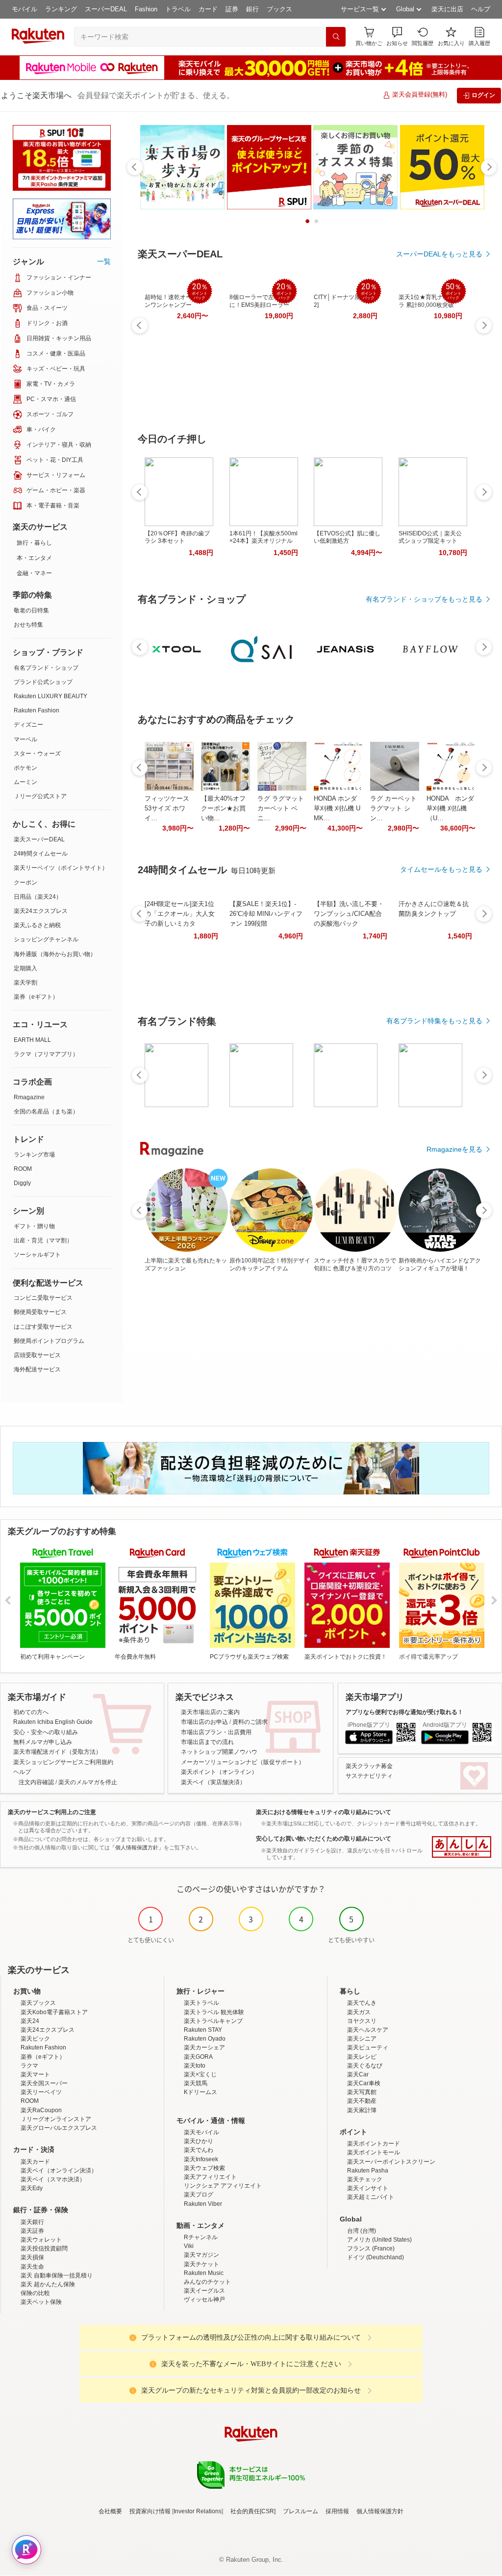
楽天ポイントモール (374, 2152)
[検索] (336, 37)
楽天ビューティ (368, 2047)
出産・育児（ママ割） (43, 1240)
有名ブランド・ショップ (46, 668)
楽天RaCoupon (41, 2110)
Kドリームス (201, 2092)
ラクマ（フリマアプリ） (46, 1054)
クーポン (25, 883)
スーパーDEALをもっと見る (439, 254)
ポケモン (25, 768)
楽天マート (35, 2074)
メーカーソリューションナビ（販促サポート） (243, 1762)
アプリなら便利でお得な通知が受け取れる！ (404, 1712)
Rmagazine (29, 1097)
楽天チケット (201, 2264)
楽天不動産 (362, 2101)
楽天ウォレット (41, 2240)
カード (208, 9)
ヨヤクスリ (362, 2021)
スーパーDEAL (106, 9)
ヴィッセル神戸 (204, 2299)
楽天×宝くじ (200, 2074)
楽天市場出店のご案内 (210, 1712)
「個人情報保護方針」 (137, 1847)
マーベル (25, 739)
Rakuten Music (204, 2273)
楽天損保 (32, 2257)
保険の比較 (35, 2293)
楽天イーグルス (204, 2291)
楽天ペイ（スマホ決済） (53, 2179)
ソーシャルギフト (37, 1255)
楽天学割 (25, 983)
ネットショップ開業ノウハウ (219, 1752)
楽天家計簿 (362, 2110)
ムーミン (25, 782)
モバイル (25, 9)
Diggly (22, 1183)
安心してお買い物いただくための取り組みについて (324, 1839)
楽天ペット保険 (41, 2302)
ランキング (61, 9)
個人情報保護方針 (380, 2511)
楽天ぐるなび (365, 2066)
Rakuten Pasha (368, 2171)
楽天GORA (198, 2057)
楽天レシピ (362, 2057)
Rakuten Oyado (205, 2039)
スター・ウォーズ (37, 754)
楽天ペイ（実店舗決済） (213, 1782)
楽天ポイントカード (374, 2144)
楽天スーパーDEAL (39, 839)
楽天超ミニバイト (371, 2197)
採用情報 (337, 2511)
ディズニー (28, 725)
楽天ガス (359, 2012)
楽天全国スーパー (44, 2083)
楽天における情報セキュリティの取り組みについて (324, 1812)
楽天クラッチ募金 (369, 1766)
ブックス (279, 9)
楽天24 (30, 2021)
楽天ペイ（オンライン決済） (59, 2171)
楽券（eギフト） (36, 997)
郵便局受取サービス (40, 1312)
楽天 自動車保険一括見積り (57, 2275)
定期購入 (25, 968)
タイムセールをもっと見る (441, 869)
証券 (232, 9)
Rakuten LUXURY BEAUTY (50, 696)
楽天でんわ (199, 2150)
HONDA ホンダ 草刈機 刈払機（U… (450, 808)
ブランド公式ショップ (43, 682)
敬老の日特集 (31, 610)
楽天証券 (32, 2231)
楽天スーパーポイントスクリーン (391, 2162)
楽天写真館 (362, 2092)
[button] (397, 37)
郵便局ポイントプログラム (49, 1341)
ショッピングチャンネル (46, 939)
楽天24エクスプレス (41, 911)
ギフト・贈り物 (34, 1226)
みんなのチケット (207, 2282)
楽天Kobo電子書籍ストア (54, 2012)
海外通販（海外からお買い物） (55, 954)
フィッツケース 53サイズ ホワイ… (167, 808)
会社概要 (110, 2511)
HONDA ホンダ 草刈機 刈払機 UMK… (337, 808)
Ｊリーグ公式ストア (40, 796)
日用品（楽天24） (38, 897)
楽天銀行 (32, 2222)
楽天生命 (32, 2267)
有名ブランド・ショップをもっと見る (424, 599)
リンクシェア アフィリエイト (223, 2186)
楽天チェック (365, 2179)
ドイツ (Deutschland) (376, 2257)
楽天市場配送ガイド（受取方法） (57, 1752)
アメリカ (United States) (379, 2240)
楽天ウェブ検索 (204, 2168)
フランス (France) (371, 2248)
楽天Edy (32, 2188)
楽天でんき (362, 2003)
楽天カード (35, 2162)
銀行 (252, 9)
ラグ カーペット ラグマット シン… (393, 808)
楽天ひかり (199, 2141)
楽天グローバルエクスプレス (59, 2128)
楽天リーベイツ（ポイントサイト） (61, 868)
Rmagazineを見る (454, 1149)
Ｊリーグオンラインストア (56, 2119)
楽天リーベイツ (41, 2092)
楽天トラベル (201, 2003)
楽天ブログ (199, 2195)
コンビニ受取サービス (43, 1298)
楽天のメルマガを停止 (88, 1782)
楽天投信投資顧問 (44, 2248)
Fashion (146, 9)
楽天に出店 (447, 9)
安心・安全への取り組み (46, 1732)
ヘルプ (481, 9)
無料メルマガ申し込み (43, 1742)
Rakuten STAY (203, 2030)
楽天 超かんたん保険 (48, 2284)
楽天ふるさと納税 (37, 925)
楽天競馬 (196, 2083)
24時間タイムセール (41, 854)
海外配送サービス (37, 1369)
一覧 (104, 261)
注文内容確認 (36, 1782)
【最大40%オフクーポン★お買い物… (223, 808)
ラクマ (29, 2066)
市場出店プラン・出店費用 (216, 1732)
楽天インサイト (368, 2188)
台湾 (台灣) (362, 2231)
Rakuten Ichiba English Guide (53, 1722)
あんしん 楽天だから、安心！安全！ (462, 1847)
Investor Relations (198, 2511)
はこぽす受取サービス (43, 1327)
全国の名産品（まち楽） (46, 1111)
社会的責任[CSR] (253, 2511)
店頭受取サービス (37, 1355)
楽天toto (195, 2066)
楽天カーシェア (204, 2047)
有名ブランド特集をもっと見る (434, 1021)
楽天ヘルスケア (368, 2030)
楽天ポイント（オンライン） (219, 1772)
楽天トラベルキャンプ (213, 2021)
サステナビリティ (369, 1776)
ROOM (23, 1169)
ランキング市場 (34, 1155)
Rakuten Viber (203, 2204)
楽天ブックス (38, 2003)
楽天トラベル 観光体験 (214, 2012)
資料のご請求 (250, 1722)
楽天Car (358, 2074)
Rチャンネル (201, 2237)
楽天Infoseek (201, 2159)
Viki (189, 2246)
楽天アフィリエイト (210, 2177)
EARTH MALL (32, 1040)
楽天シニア (362, 2039)
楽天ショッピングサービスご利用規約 (63, 1762)
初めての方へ (31, 1712)
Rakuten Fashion (37, 710)
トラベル (178, 9)
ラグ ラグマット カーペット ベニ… (281, 808)
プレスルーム (301, 2511)
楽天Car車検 (364, 2083)
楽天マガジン (201, 2255)
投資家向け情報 (150, 2511)
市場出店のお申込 (204, 1722)
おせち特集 (28, 625)
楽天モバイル (201, 2132)
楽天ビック (35, 2039)
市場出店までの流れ (207, 1742)
